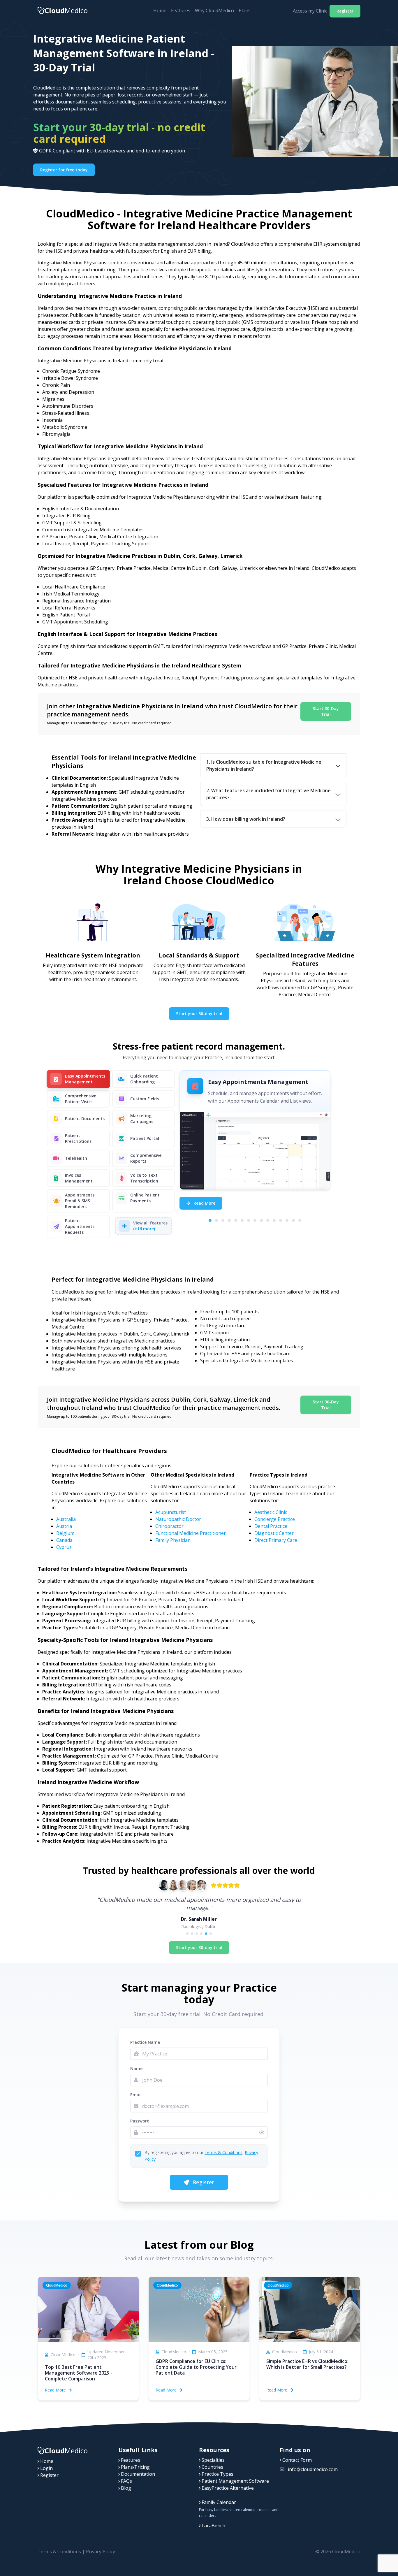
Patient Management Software (235, 2481)
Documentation (137, 2474)
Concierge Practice (275, 1519)
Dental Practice (271, 1526)
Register (345, 11)
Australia (66, 1519)
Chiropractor (169, 1526)
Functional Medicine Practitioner (191, 1533)
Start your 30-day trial (199, 1014)
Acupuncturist (171, 1512)
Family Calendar (218, 2502)
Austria (64, 1526)
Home (160, 10)
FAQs (126, 2481)
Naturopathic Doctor (178, 1519)
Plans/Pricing (135, 2467)
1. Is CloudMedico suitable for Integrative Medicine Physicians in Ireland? (264, 765)
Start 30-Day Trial (326, 711)
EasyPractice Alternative (227, 2488)
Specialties (213, 2460)
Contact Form (296, 2460)
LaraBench (213, 2526)
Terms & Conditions (223, 2152)
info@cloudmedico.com (312, 2469)
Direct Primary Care (276, 1540)
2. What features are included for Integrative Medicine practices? (268, 794)
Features (181, 10)
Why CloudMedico (214, 10)
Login (46, 2468)
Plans (245, 10)
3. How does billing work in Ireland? (246, 819)
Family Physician (173, 1540)
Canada (64, 1540)
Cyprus (64, 1547)
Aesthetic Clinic (271, 1512)
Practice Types (217, 2474)
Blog (125, 2488)
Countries (212, 2467)
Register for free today (64, 170)
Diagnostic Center (274, 1533)
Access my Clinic (310, 11)
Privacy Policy (101, 2552)
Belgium (65, 1533)
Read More (204, 1203)
